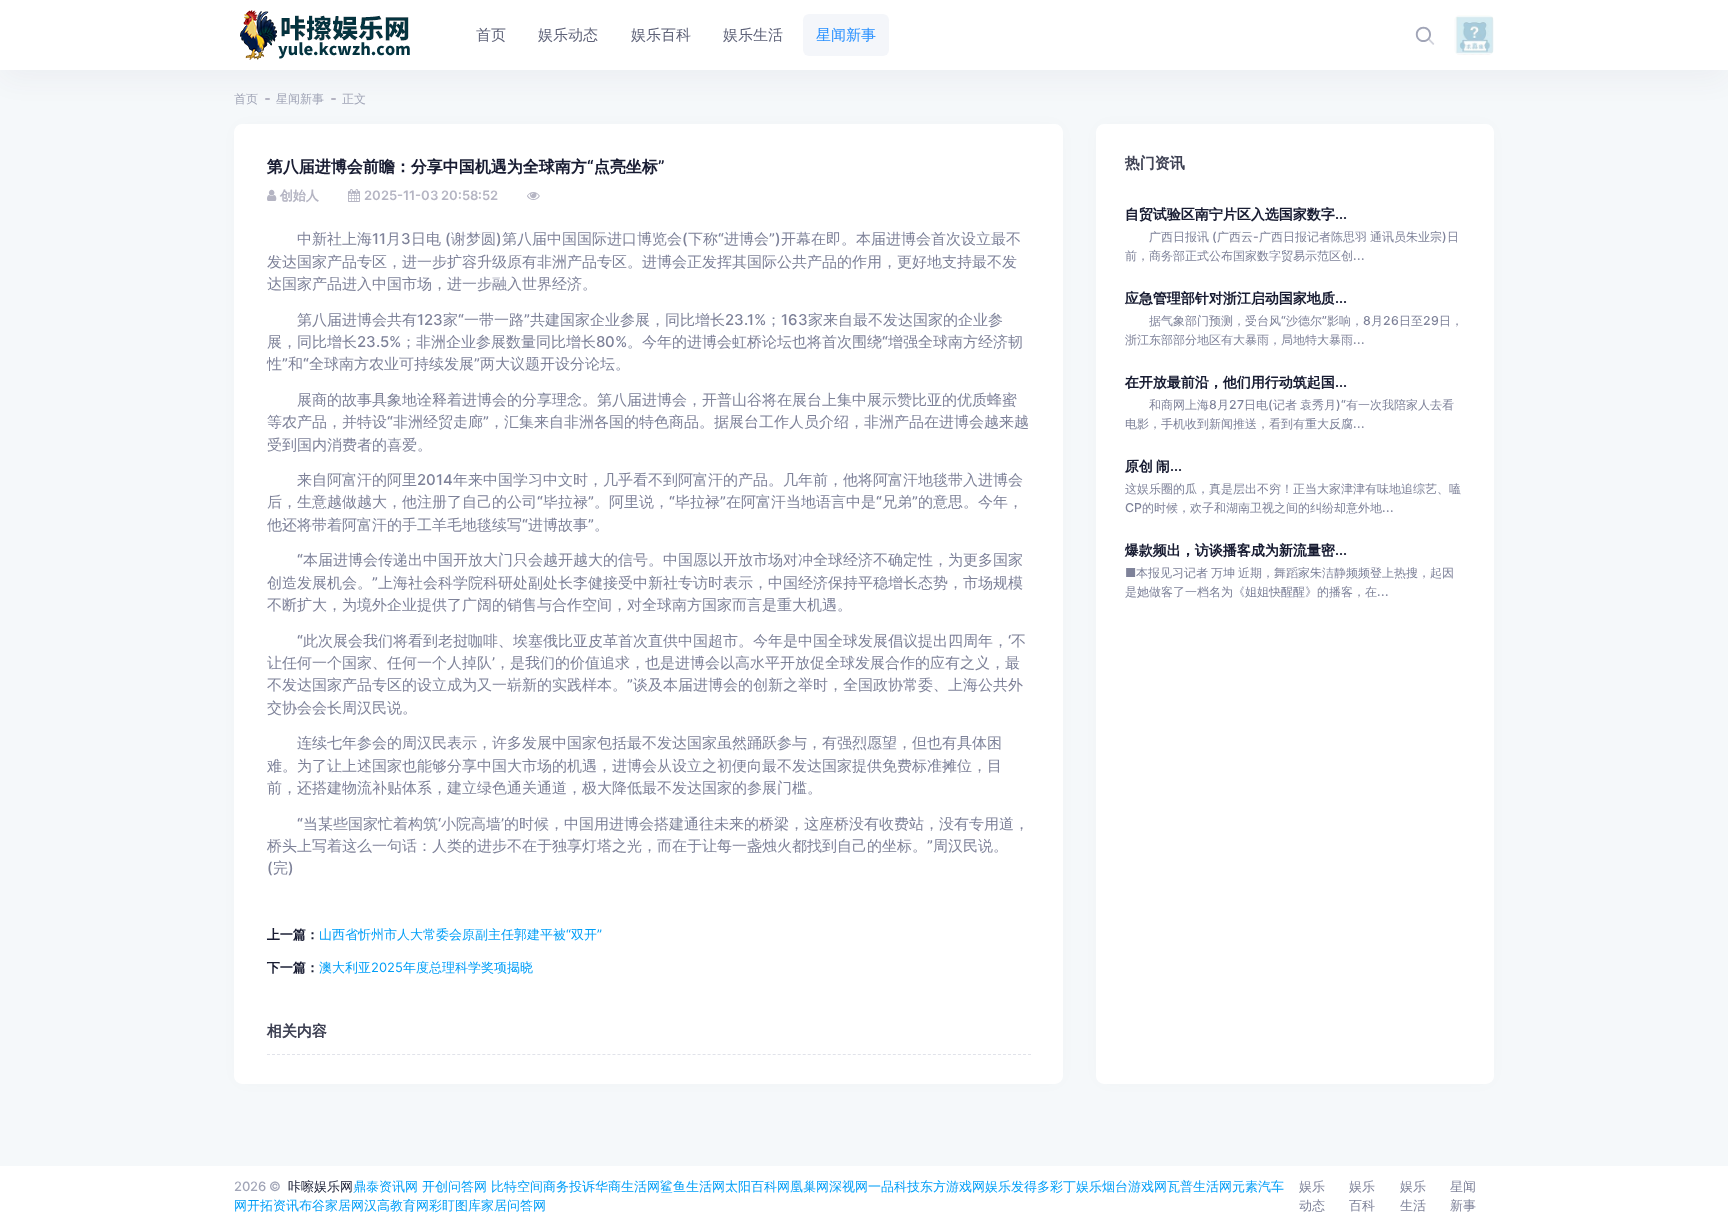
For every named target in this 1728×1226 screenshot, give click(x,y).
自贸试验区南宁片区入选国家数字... (1236, 213)
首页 (246, 98)
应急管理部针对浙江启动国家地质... (1236, 297)
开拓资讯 (273, 1205)
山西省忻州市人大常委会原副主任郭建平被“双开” (460, 934)
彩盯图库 (455, 1205)
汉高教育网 (396, 1205)
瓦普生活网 (1199, 1186)
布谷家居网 (331, 1205)
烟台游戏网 (1134, 1186)
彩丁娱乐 (1076, 1186)
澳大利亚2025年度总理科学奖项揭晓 (426, 967)
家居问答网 (513, 1205)
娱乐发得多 (1017, 1186)
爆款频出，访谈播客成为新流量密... (1236, 549)
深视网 (848, 1186)
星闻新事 (300, 98)
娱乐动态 (1312, 1196)
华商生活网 (627, 1186)
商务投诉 (569, 1186)
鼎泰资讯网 (385, 1186)
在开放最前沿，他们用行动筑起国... (1236, 381)
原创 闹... (1153, 465)
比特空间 (517, 1186)
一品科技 (894, 1186)
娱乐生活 (1413, 1196)
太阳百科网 (757, 1186)
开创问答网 (454, 1186)
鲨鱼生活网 (692, 1186)
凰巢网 (809, 1186)
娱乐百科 (1362, 1196)
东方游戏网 (952, 1186)
